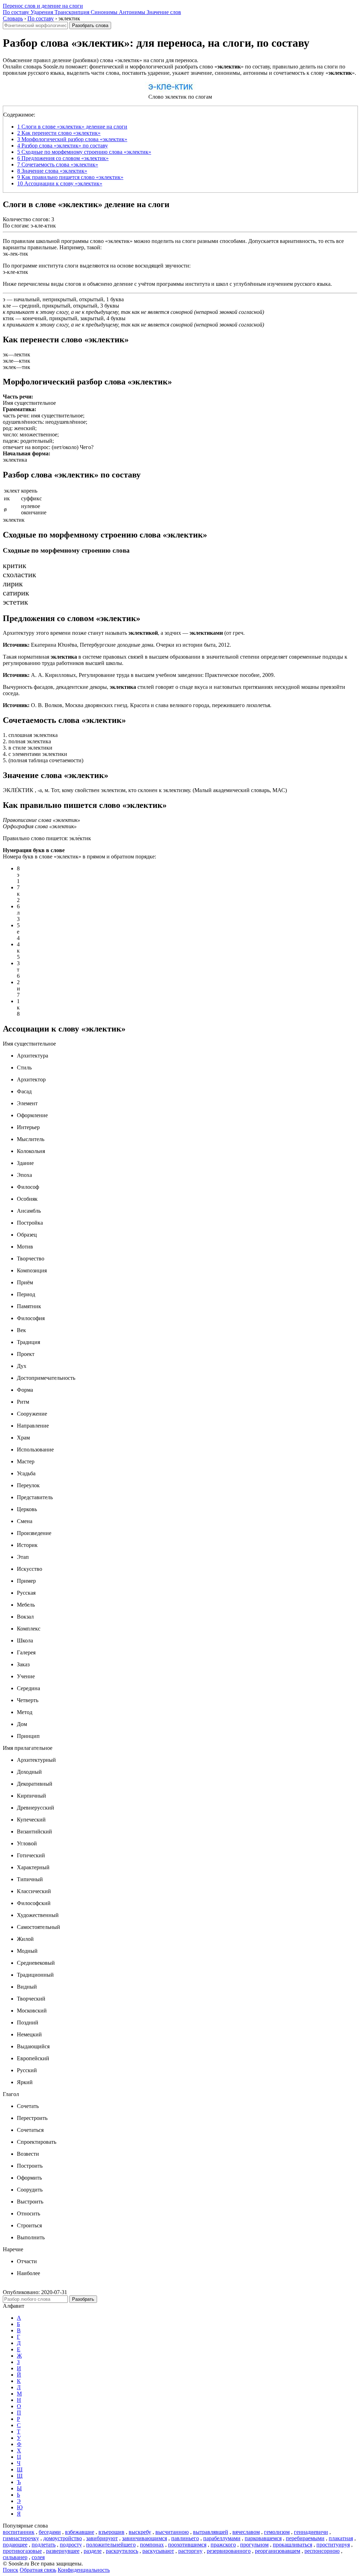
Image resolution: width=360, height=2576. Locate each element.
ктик (8, 318)
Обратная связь (38, 2570)
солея (38, 2557)
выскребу (140, 2532)
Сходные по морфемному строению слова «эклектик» (84, 152)
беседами (50, 2532)
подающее (15, 2545)
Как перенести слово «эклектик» (59, 133)
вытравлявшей (211, 2532)
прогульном (254, 2545)
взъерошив (111, 2532)
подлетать (44, 2545)
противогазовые (22, 2551)
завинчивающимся (144, 2538)
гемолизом (277, 2532)
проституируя (333, 2545)
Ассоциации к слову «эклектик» (60, 183)
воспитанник (19, 2532)
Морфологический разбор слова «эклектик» (72, 139)
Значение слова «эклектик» (52, 171)
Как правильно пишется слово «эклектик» (70, 177)
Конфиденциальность (84, 2570)
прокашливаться (292, 2545)
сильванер (15, 2557)
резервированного (229, 2551)
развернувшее (63, 2551)
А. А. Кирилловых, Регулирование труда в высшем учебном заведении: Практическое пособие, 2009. (139, 675)
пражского (223, 2545)
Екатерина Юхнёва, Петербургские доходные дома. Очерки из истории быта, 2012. (117, 645)
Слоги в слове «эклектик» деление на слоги (72, 127)
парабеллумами (222, 2538)
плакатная (341, 2538)
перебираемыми (305, 2538)
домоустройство (63, 2538)
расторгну (190, 2551)
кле (7, 306)
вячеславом (246, 2532)
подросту (71, 2545)
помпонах (152, 2545)
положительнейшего (111, 2545)
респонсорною (322, 2551)
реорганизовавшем (278, 2551)
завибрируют (102, 2538)
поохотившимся (187, 2545)
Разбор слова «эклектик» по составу (63, 146)
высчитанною (172, 2532)
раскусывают (158, 2551)
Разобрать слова (90, 25)
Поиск (11, 2570)
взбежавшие (80, 2532)
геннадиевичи (311, 2532)
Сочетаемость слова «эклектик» (58, 164)
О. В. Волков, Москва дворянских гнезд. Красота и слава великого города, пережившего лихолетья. (137, 705)
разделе (93, 2551)
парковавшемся (263, 2538)
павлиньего (185, 2538)
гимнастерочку (21, 2538)
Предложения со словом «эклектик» (63, 158)
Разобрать (83, 2299)
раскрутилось (122, 2551)
